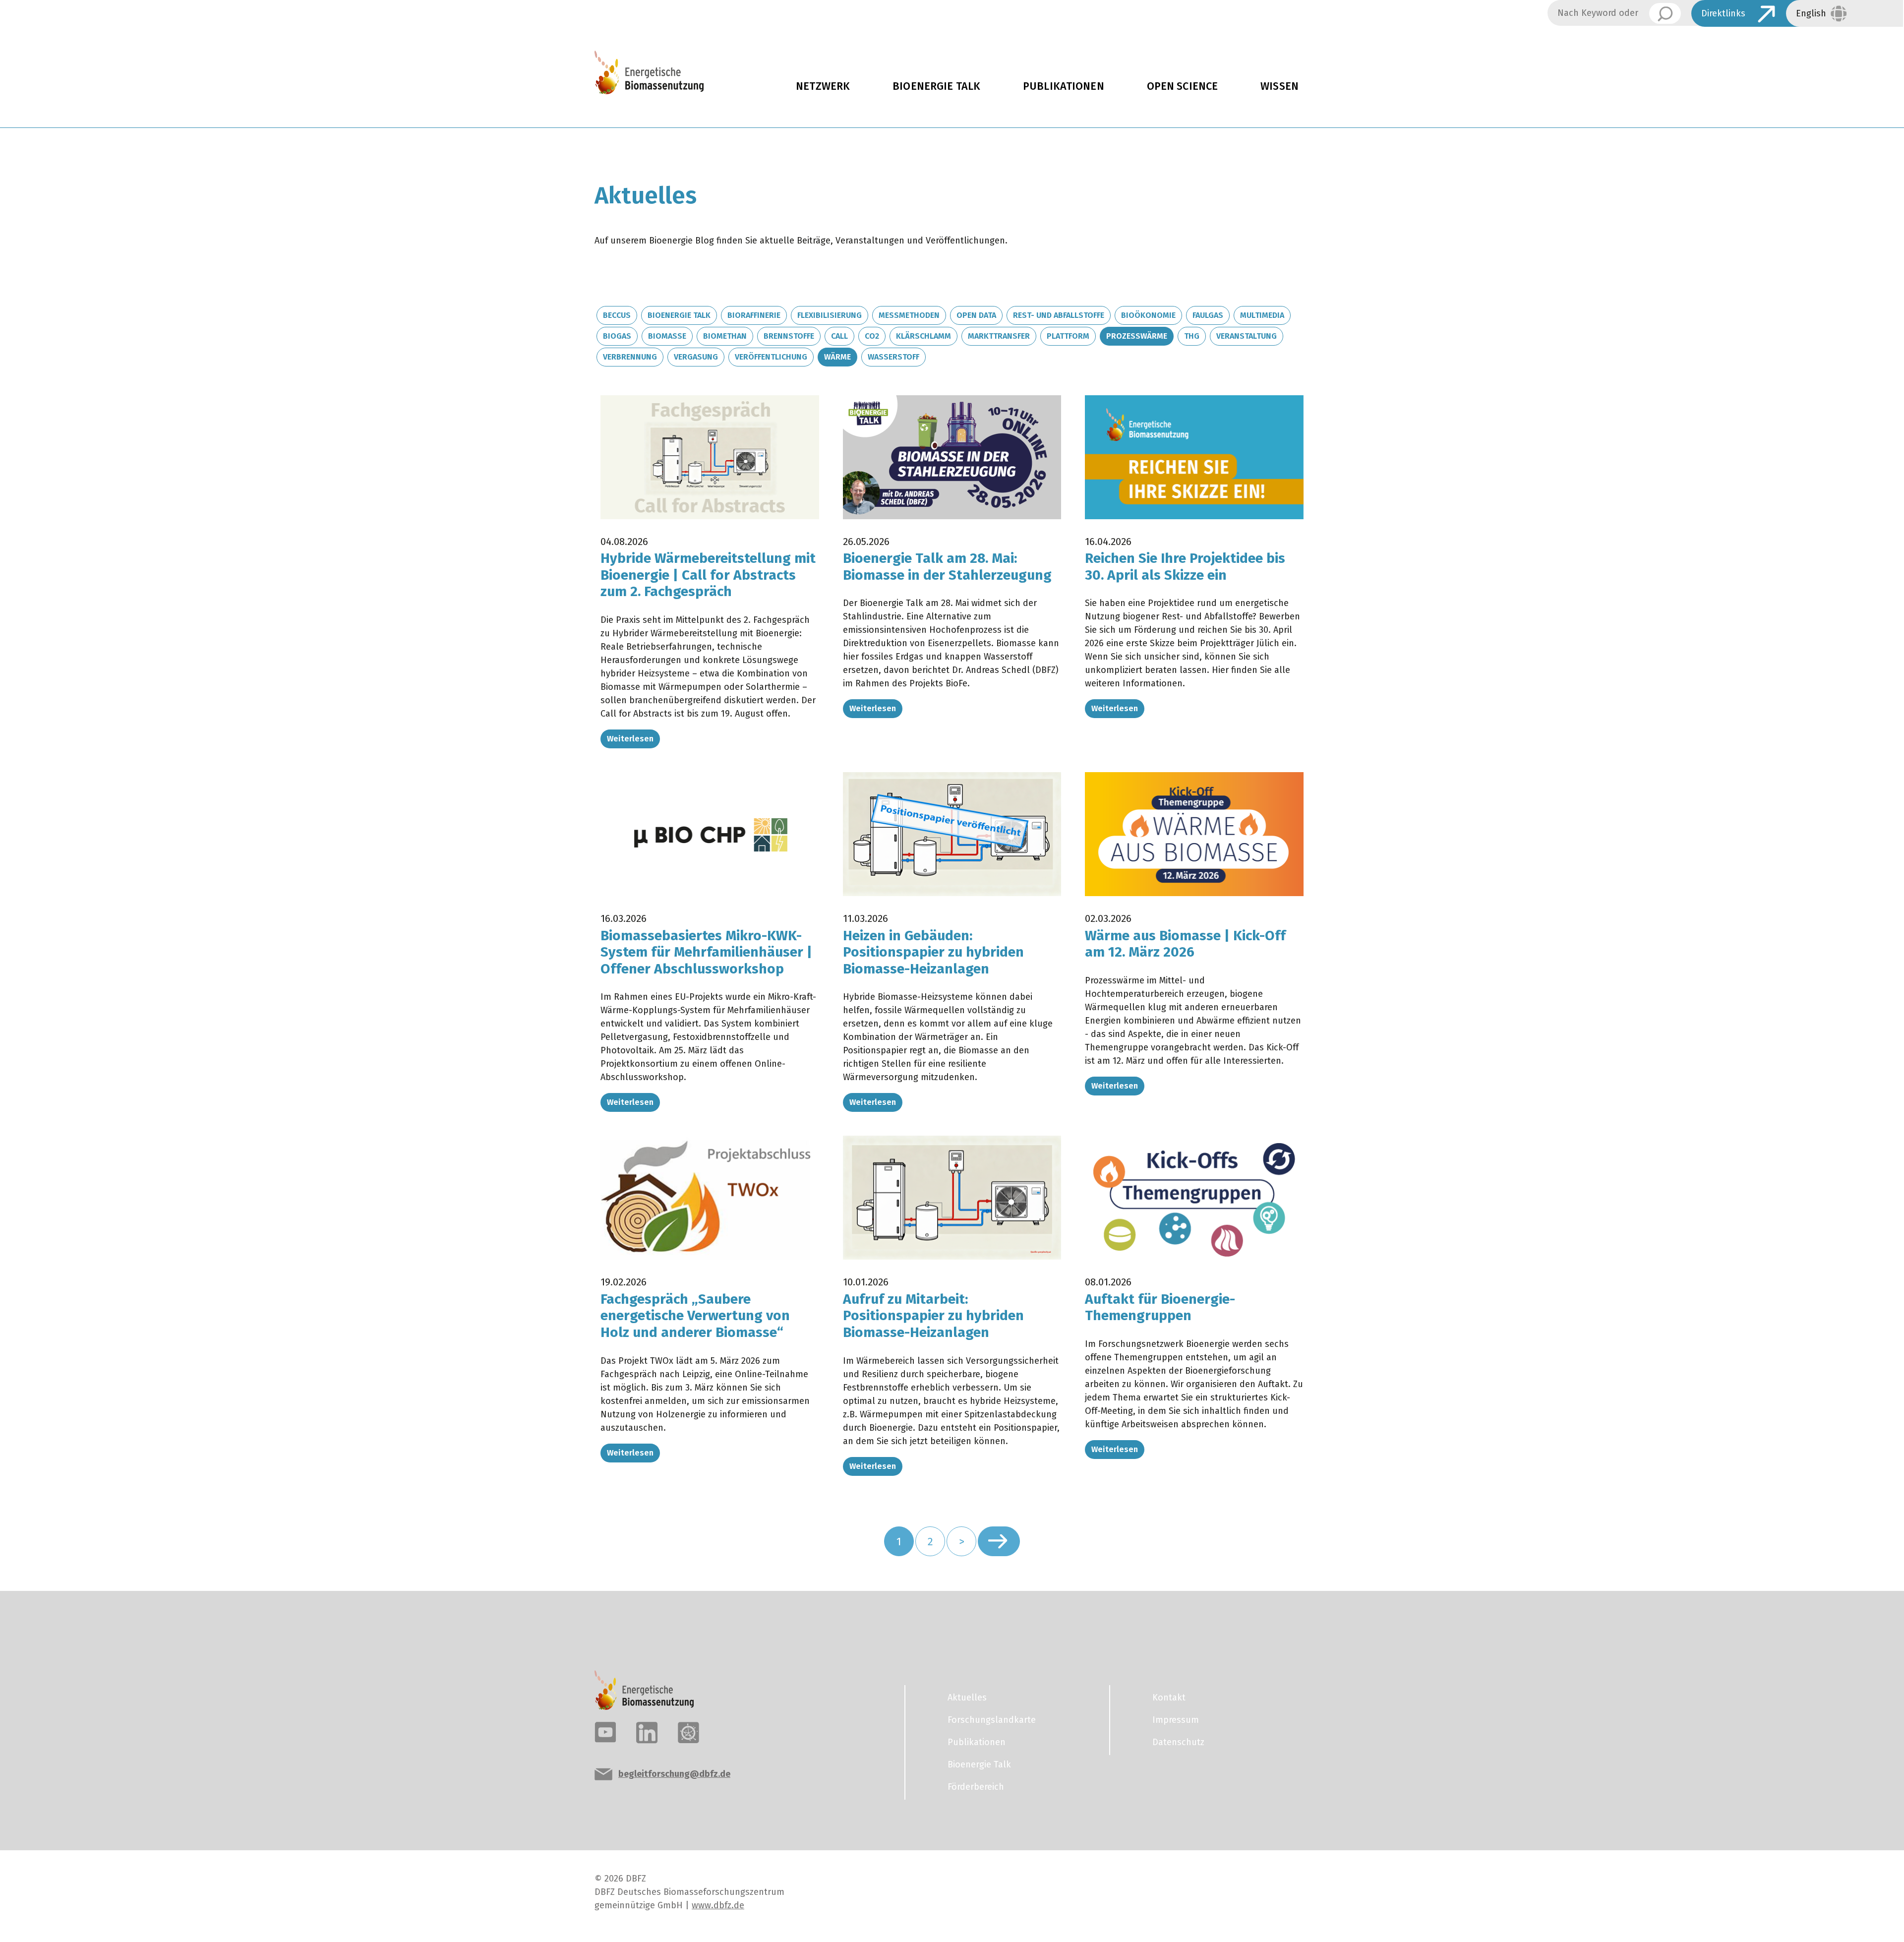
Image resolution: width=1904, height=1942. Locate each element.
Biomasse (667, 336)
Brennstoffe (789, 336)
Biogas (617, 336)
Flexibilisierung (830, 315)
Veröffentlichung (771, 357)
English (1811, 13)
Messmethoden (909, 315)
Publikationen (1064, 86)
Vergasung (696, 357)
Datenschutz (1178, 1742)
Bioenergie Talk (936, 86)
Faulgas (1208, 315)
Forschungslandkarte (992, 1720)
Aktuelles (967, 1698)
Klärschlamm (923, 336)
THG (1192, 336)
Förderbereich (976, 1787)
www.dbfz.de (718, 1905)
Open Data (976, 315)
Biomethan (725, 336)
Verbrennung (630, 357)
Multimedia (1262, 315)
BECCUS (617, 315)
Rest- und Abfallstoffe (1059, 315)
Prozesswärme (1137, 336)
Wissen (1279, 86)
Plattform (1068, 336)
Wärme (837, 357)
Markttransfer (999, 336)
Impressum (1176, 1720)
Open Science (1183, 86)
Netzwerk (823, 86)
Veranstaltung (1247, 336)
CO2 (872, 336)
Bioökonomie (1148, 315)
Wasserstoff (893, 357)
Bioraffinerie (754, 315)
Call (839, 336)
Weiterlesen (630, 739)
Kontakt (1169, 1698)
